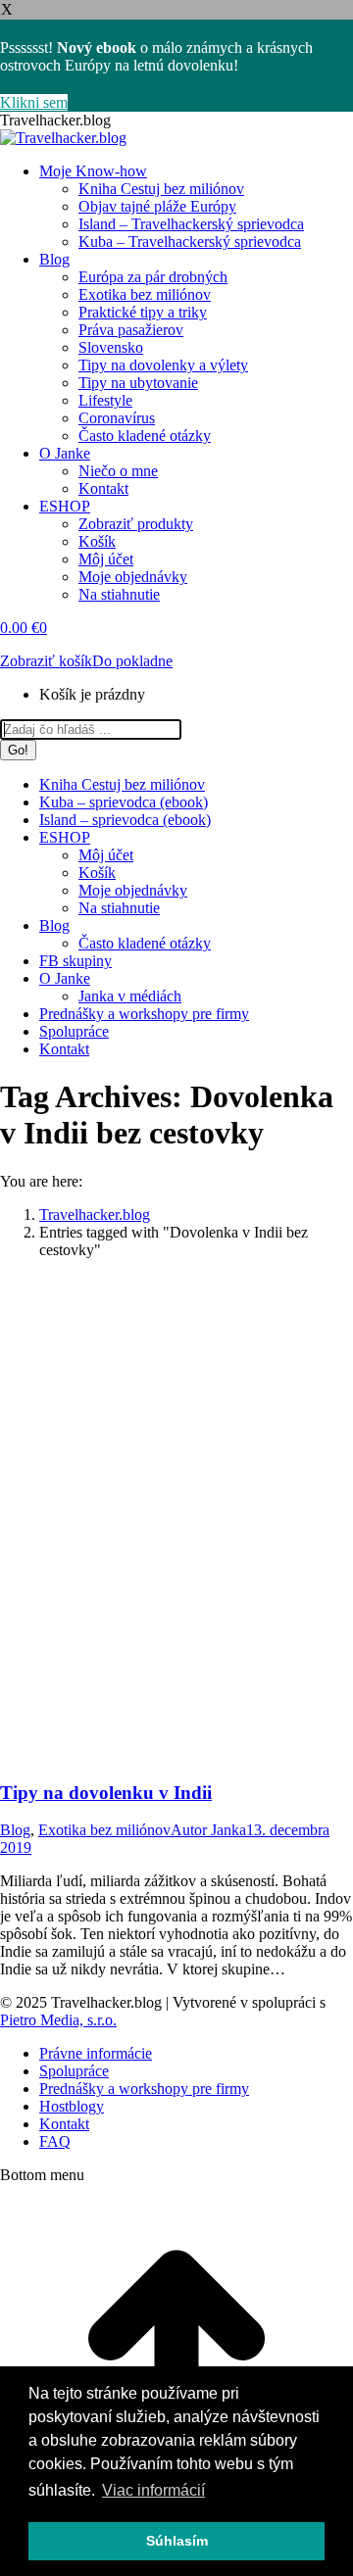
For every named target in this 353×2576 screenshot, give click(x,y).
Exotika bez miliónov (104, 1830)
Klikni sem (34, 102)
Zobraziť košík (46, 661)
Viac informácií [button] (153, 2490)
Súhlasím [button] (177, 2541)
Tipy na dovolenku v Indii (106, 1793)
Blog (15, 1830)
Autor (208, 1830)
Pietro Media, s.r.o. (58, 2020)
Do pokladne (132, 661)
